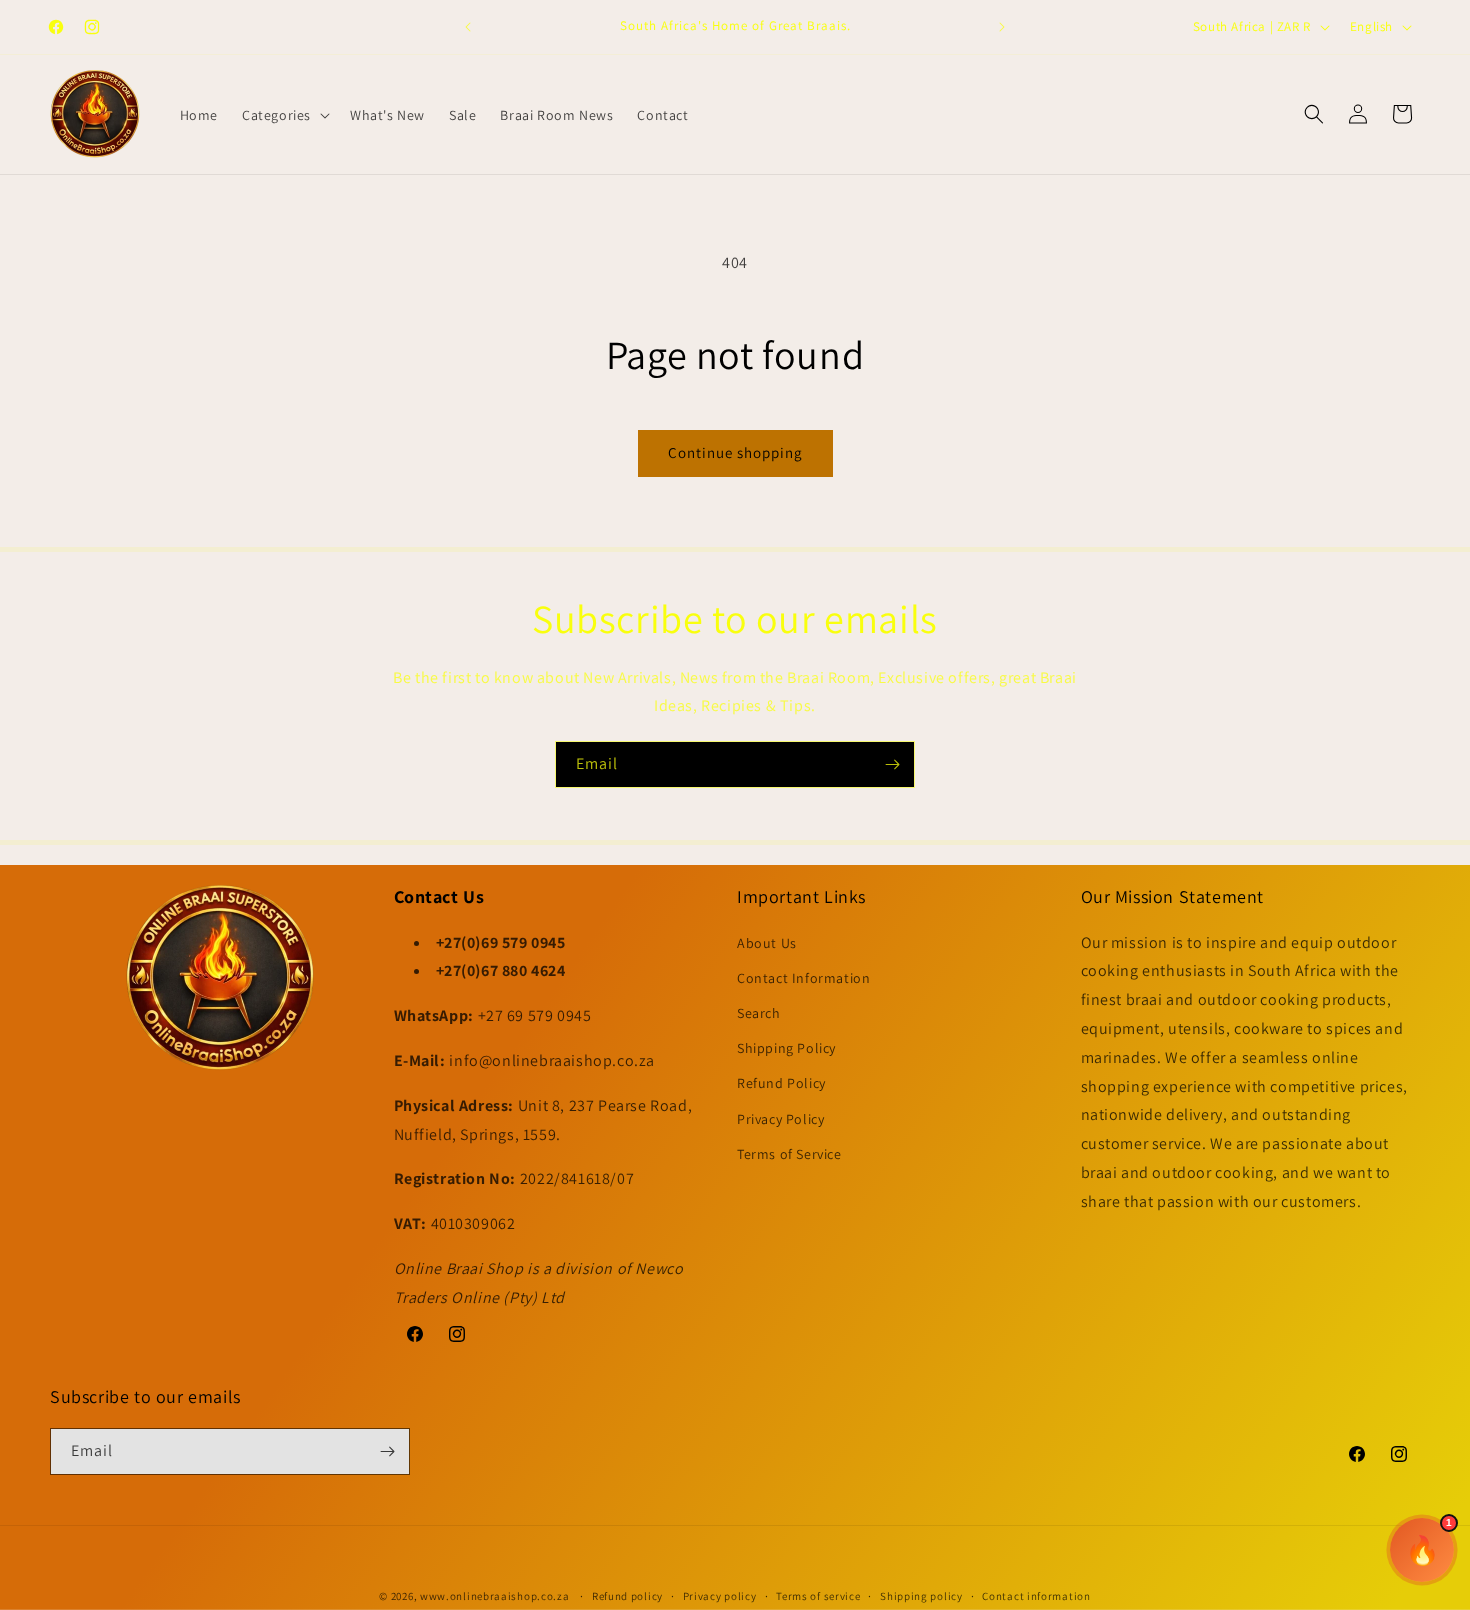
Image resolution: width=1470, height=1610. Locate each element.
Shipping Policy (786, 1048)
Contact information (1036, 1596)
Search (759, 1013)
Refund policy (627, 1596)
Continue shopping (735, 452)
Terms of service (818, 1596)
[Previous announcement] (468, 27)
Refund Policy (781, 1083)
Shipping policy (921, 1596)
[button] (284, 115)
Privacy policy (720, 1596)
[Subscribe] (892, 764)
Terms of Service (789, 1154)
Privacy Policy (780, 1119)
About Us (767, 943)
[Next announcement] (1002, 27)
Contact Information (803, 978)
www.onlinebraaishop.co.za (495, 1596)
